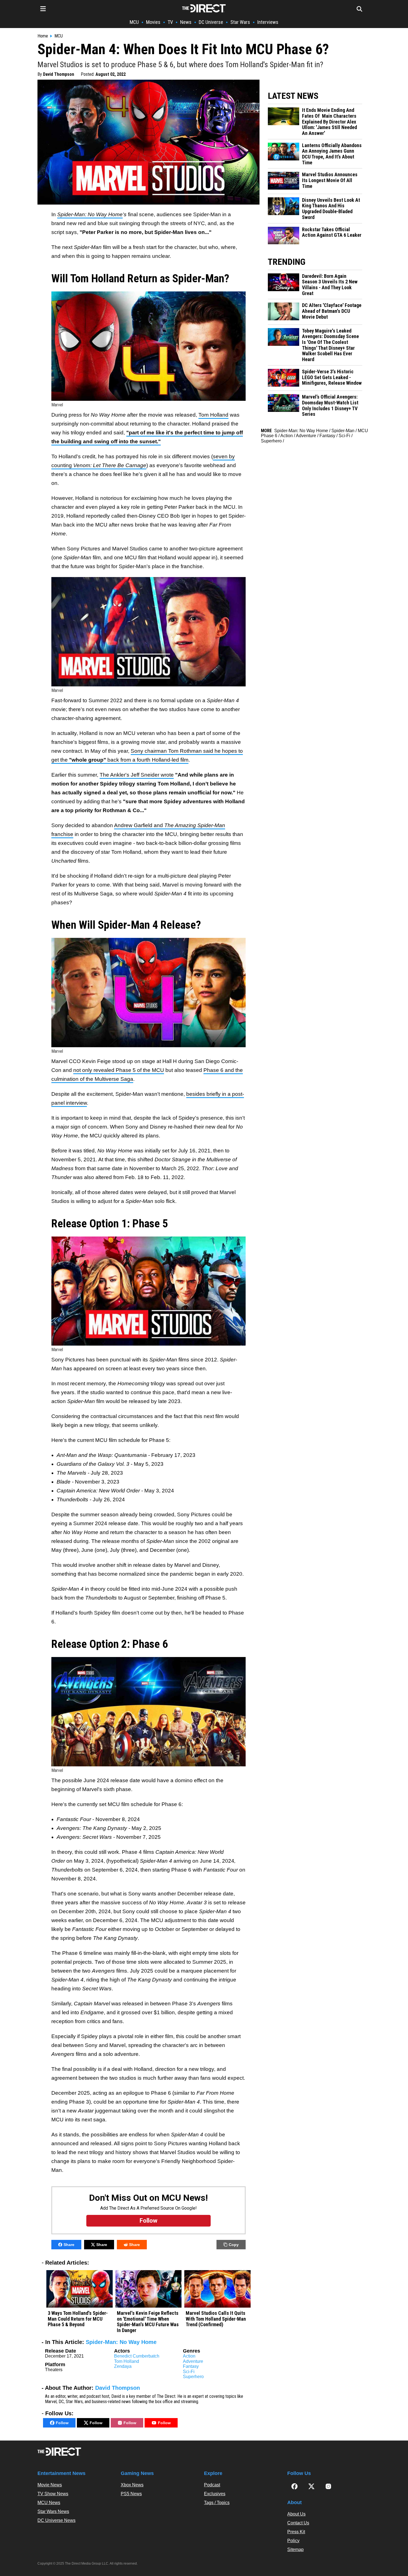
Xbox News (132, 2485)
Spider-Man (343, 431)
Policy (293, 2541)
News (186, 22)
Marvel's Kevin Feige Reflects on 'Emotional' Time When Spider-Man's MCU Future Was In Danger (148, 2322)
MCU (134, 22)
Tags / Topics (217, 2503)
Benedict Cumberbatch (137, 2356)
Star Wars (240, 22)
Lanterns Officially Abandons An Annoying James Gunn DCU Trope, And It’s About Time (332, 154)
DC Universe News (56, 2520)
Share (69, 2245)
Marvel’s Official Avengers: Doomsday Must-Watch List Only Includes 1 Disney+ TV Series (330, 406)
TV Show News (53, 2494)
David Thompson (59, 74)
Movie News (50, 2485)
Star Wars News (53, 2511)
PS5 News (131, 2494)
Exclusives (215, 2494)
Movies (153, 22)
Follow (62, 2423)
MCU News (49, 2503)
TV (170, 22)
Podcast (212, 2485)
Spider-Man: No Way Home (121, 2342)
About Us (296, 2514)
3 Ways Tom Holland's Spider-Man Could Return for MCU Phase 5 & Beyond (78, 2319)
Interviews (268, 22)
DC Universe (211, 22)
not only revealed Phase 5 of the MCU (119, 1070)
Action (189, 2356)
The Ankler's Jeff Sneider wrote (137, 775)
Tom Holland (213, 415)
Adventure (193, 2361)
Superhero (193, 2377)
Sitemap (295, 2549)
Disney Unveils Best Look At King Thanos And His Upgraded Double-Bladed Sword (331, 209)
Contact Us (298, 2523)
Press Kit (296, 2532)
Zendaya (123, 2366)
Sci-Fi (189, 2372)
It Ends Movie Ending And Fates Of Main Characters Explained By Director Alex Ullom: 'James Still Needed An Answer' (329, 122)
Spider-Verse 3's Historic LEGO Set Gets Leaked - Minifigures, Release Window (332, 377)
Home (43, 36)
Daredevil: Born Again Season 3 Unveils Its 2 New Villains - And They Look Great (330, 285)
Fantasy (191, 2366)
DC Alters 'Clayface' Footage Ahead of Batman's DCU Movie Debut (332, 311)
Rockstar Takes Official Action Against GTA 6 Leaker (332, 232)
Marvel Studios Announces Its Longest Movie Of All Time (330, 180)
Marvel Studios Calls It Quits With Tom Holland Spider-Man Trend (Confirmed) (216, 2319)
